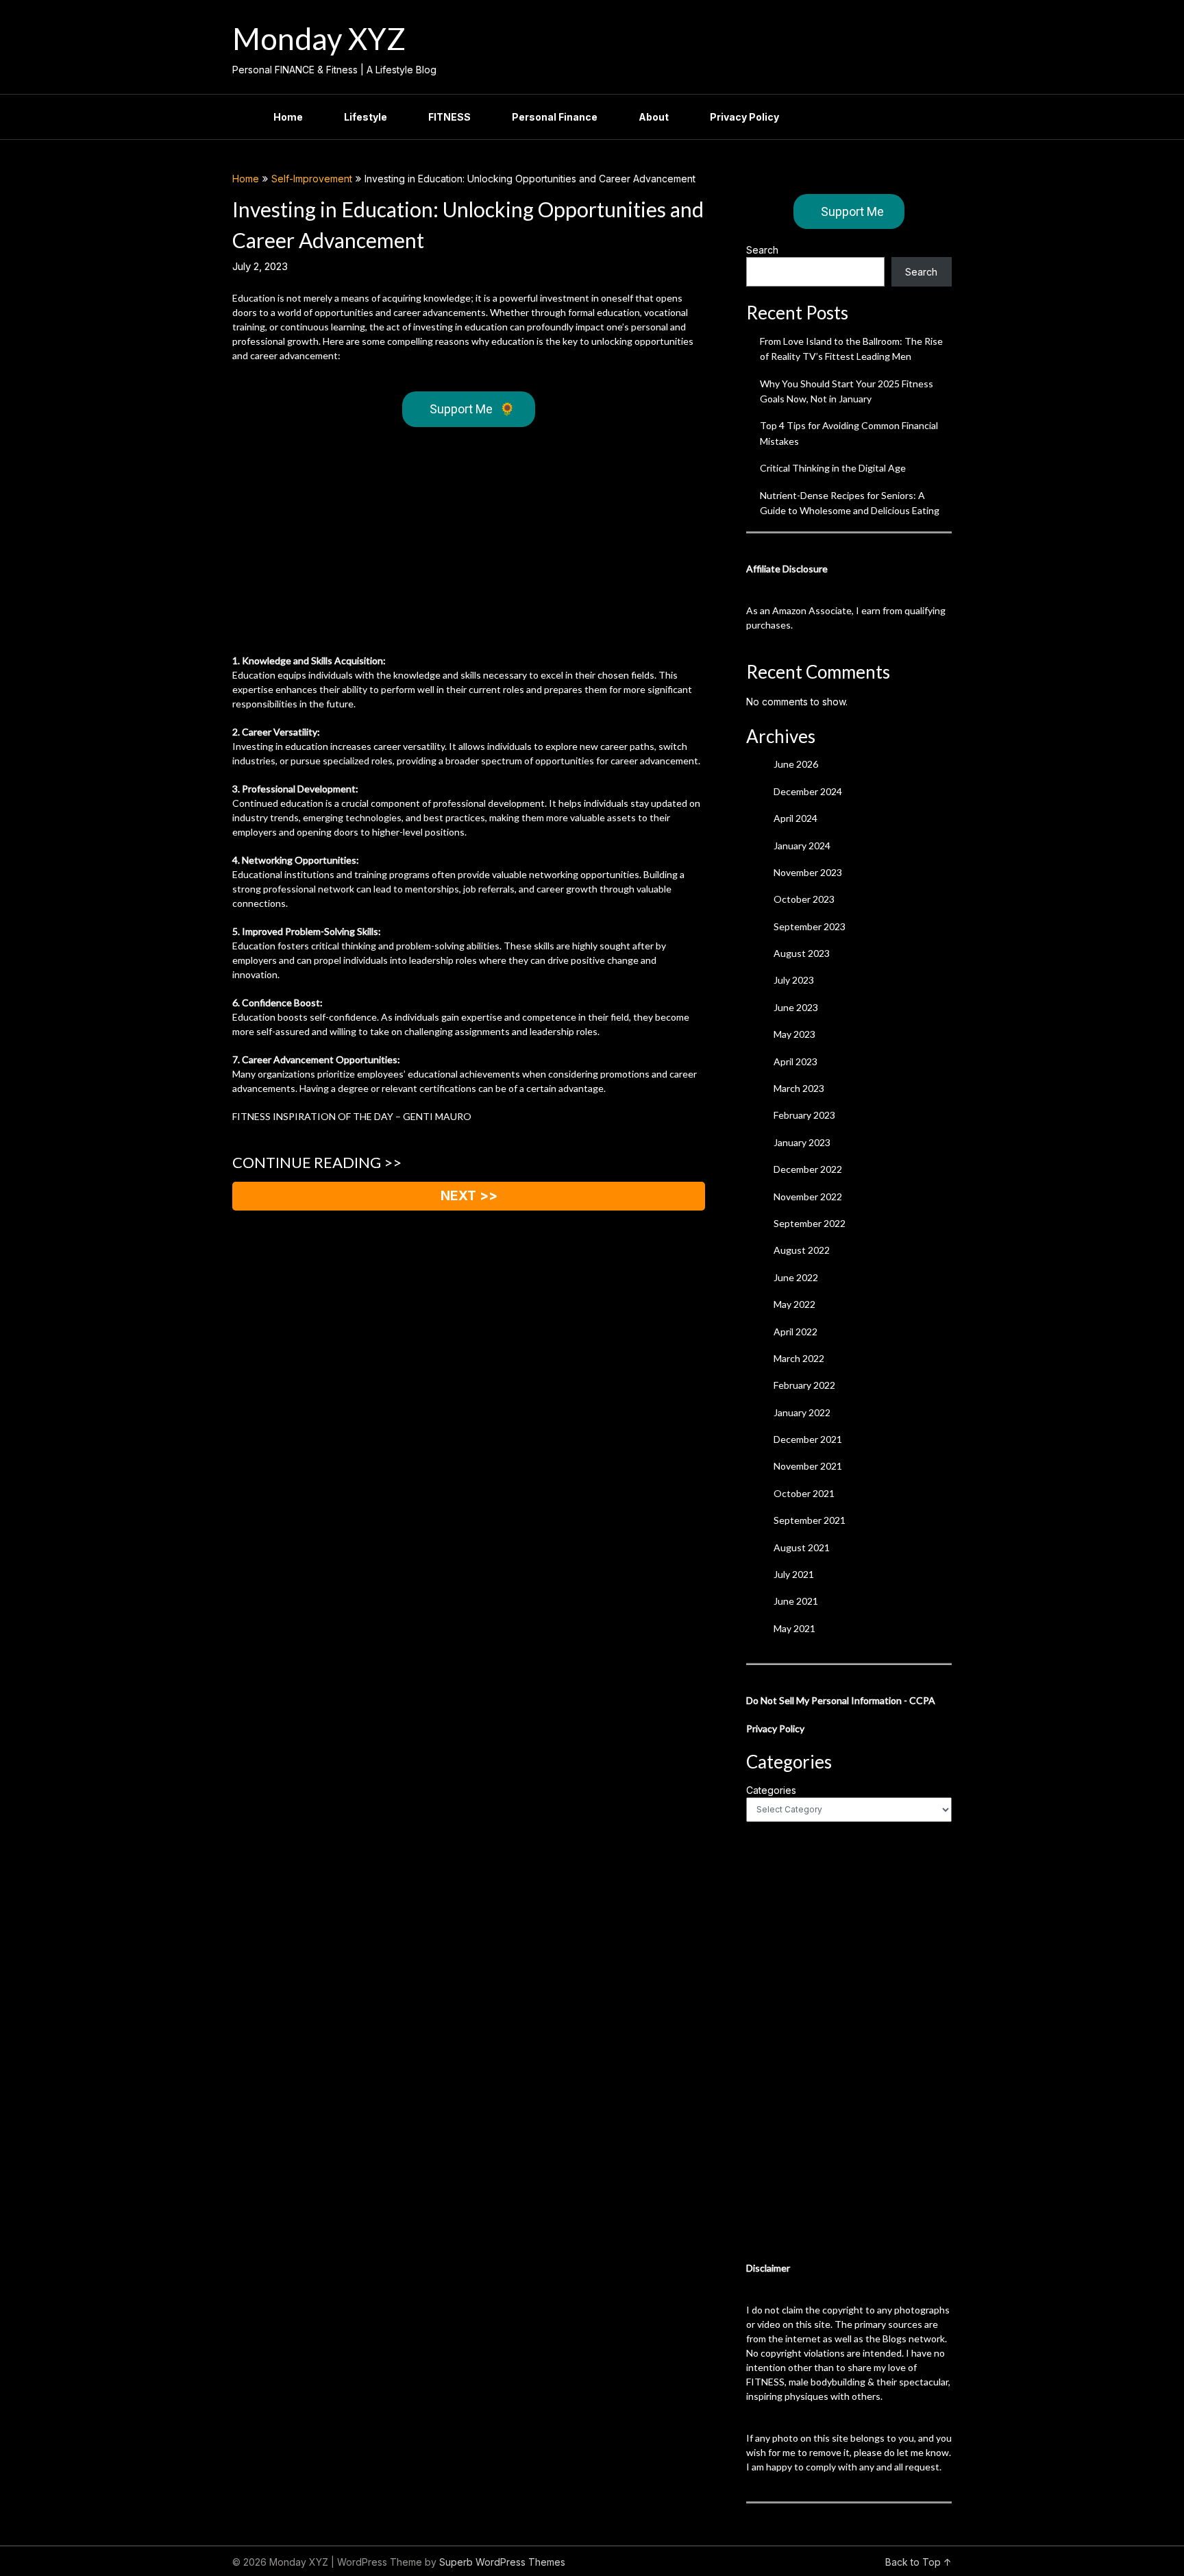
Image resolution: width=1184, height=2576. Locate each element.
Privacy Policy (744, 117)
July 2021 (794, 1574)
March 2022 (799, 1358)
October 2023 (804, 899)
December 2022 (808, 1169)
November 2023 (808, 872)
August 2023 (802, 953)
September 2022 (810, 1223)
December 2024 (808, 791)
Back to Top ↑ (918, 2562)
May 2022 (794, 1304)
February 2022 (804, 1385)
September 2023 (810, 926)
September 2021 (810, 1520)
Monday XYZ (319, 38)
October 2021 (804, 1493)
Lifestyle (366, 117)
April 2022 (795, 1332)
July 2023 (794, 980)
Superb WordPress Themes (502, 2562)
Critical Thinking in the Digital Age (833, 468)
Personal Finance (555, 117)
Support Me (472, 409)
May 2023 (794, 1034)
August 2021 (802, 1547)
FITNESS (449, 117)
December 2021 (808, 1439)
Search (762, 250)
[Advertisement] (469, 544)
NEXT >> (469, 1196)
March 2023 (799, 1088)
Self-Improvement (312, 179)
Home (288, 117)
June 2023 (796, 1007)
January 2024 (802, 846)
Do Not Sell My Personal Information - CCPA (841, 1700)
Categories (771, 1790)
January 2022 (802, 1412)
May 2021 (794, 1628)
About (654, 117)
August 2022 (802, 1250)
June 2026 (796, 764)
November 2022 (808, 1196)
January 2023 (802, 1142)
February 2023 (804, 1115)
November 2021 (808, 1466)
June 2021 (796, 1601)
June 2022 (796, 1277)
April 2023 (795, 1061)
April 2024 (795, 818)
